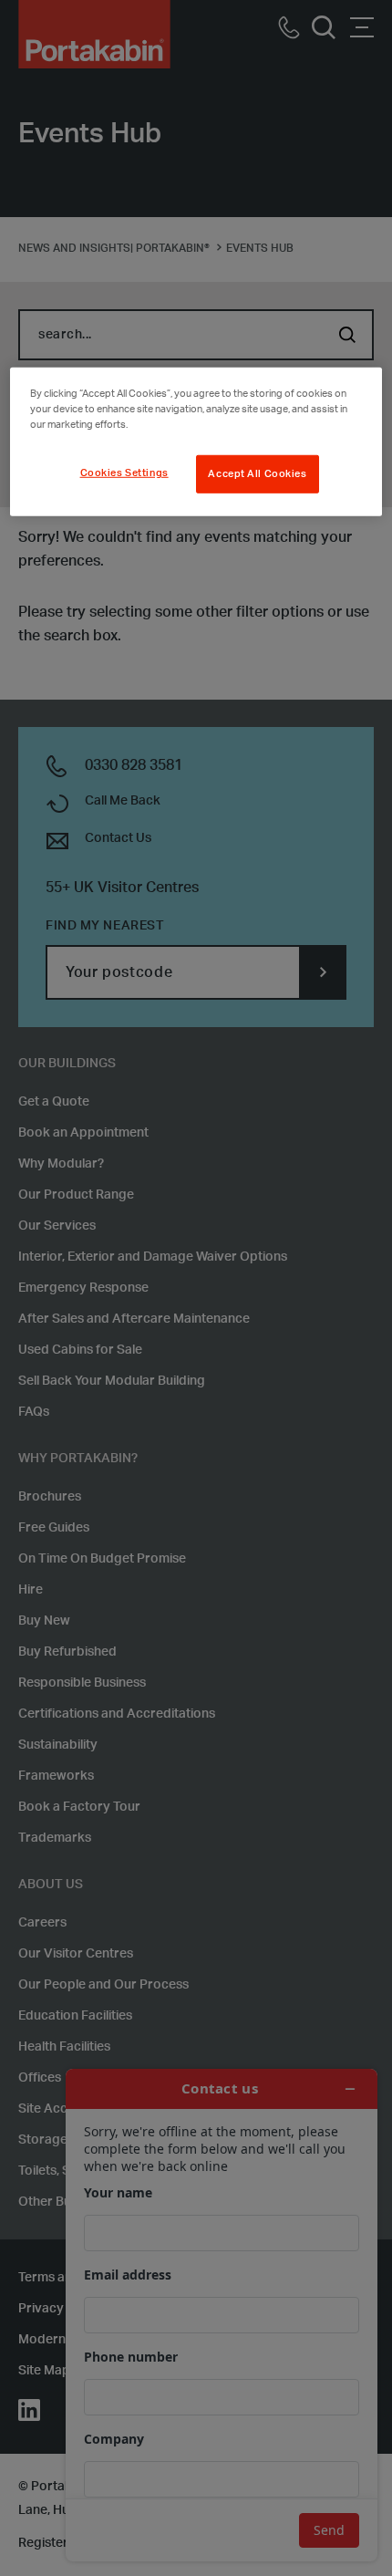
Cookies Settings (124, 473)
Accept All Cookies (257, 474)
